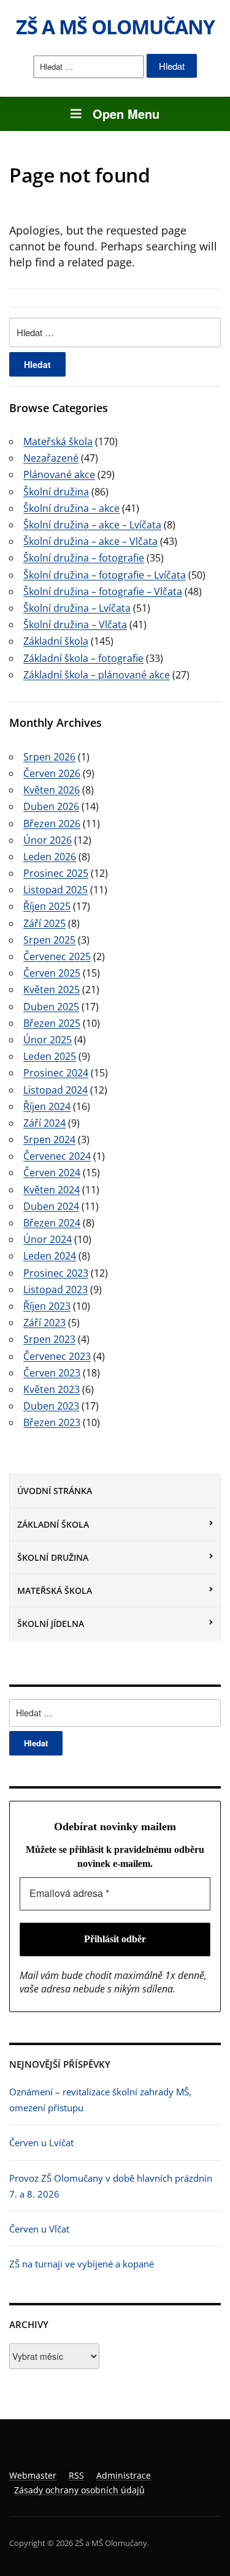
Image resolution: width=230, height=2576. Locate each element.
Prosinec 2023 (56, 1273)
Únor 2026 (48, 840)
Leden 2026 (50, 857)
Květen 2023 (52, 1389)
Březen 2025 (52, 1023)
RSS (76, 2475)
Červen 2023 (52, 1373)
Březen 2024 (52, 1223)
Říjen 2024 (47, 1106)
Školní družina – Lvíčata (77, 608)
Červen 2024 (52, 1173)
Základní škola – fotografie (83, 658)
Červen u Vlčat (39, 2229)
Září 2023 (44, 1323)
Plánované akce (59, 475)
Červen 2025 (52, 973)
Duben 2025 (51, 1007)
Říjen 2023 (47, 1306)
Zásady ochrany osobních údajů (79, 2490)
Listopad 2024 (56, 1090)
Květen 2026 (52, 790)
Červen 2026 (52, 773)
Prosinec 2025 (56, 873)
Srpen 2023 (49, 1339)
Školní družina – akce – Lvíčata (92, 525)
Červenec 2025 (57, 956)
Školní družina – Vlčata (75, 625)
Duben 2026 (51, 806)
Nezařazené (51, 458)
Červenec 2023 (57, 1356)
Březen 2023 (52, 1422)
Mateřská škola (55, 1590)
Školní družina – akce (71, 508)
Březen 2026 (52, 824)
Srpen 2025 (49, 940)
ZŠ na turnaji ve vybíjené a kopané (82, 2264)
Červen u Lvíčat (41, 2142)
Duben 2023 (51, 1406)
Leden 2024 (50, 1256)
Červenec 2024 (57, 1156)
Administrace (124, 2475)
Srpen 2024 (49, 1140)
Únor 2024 (48, 1239)
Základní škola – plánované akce (97, 675)
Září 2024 (44, 1123)
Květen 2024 (52, 1190)
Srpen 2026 (49, 757)
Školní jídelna (51, 1624)
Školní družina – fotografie (84, 558)
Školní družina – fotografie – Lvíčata (105, 575)
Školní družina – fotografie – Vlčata (103, 591)
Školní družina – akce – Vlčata (90, 541)
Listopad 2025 (56, 890)
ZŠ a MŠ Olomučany (115, 27)
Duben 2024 (51, 1206)
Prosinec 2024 (56, 1073)
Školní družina (53, 1557)
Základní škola (53, 1524)
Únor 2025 (48, 1040)
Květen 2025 (52, 989)
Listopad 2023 (56, 1290)
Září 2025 (44, 923)
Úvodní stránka (55, 1491)
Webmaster (33, 2475)
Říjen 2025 (47, 906)
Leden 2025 (50, 1056)
